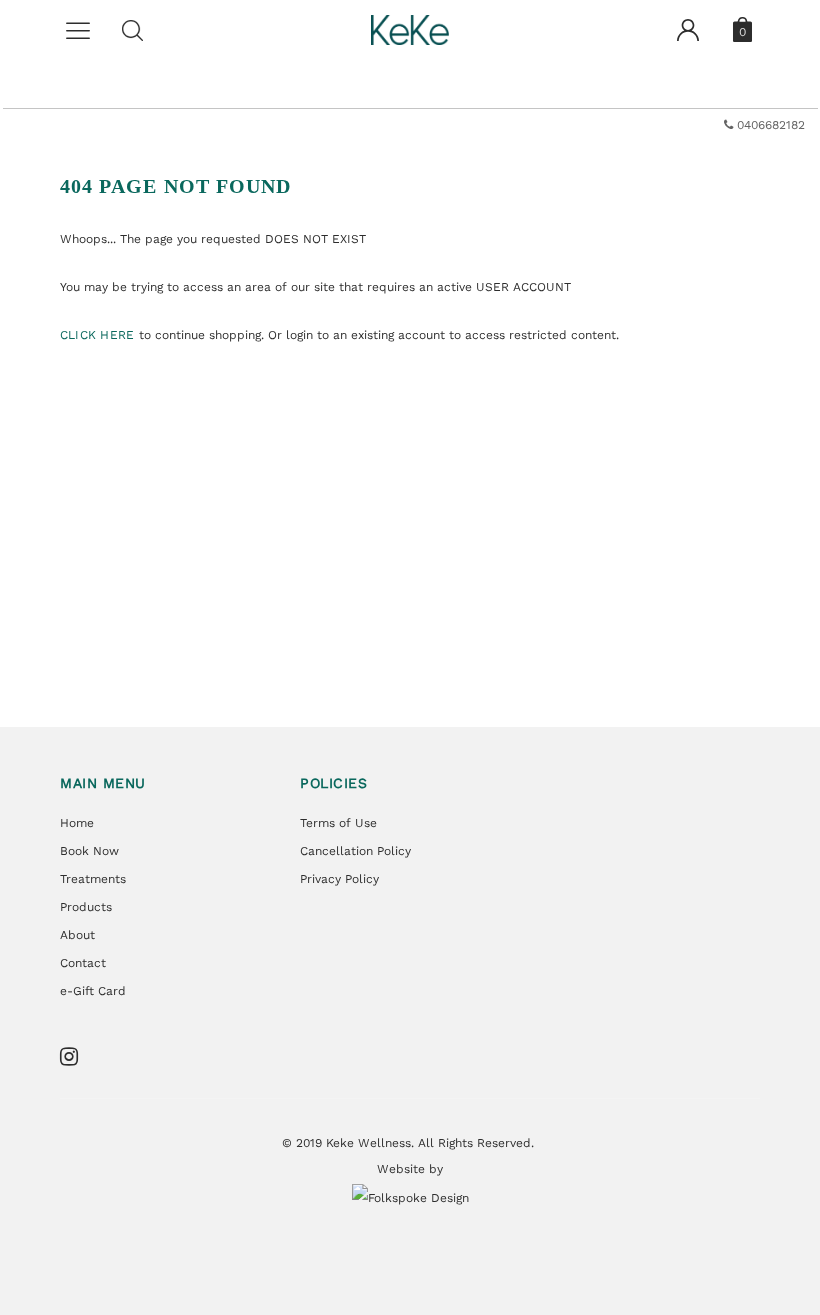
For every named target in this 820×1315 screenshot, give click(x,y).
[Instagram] (75, 1057)
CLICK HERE (99, 335)
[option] (410, 125)
